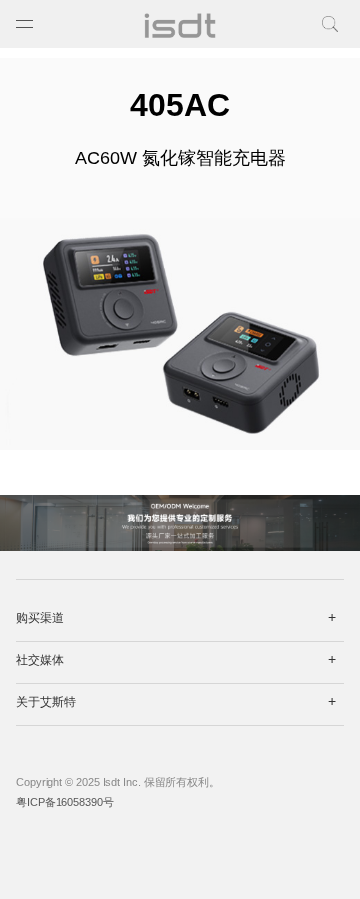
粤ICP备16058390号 (65, 802)
